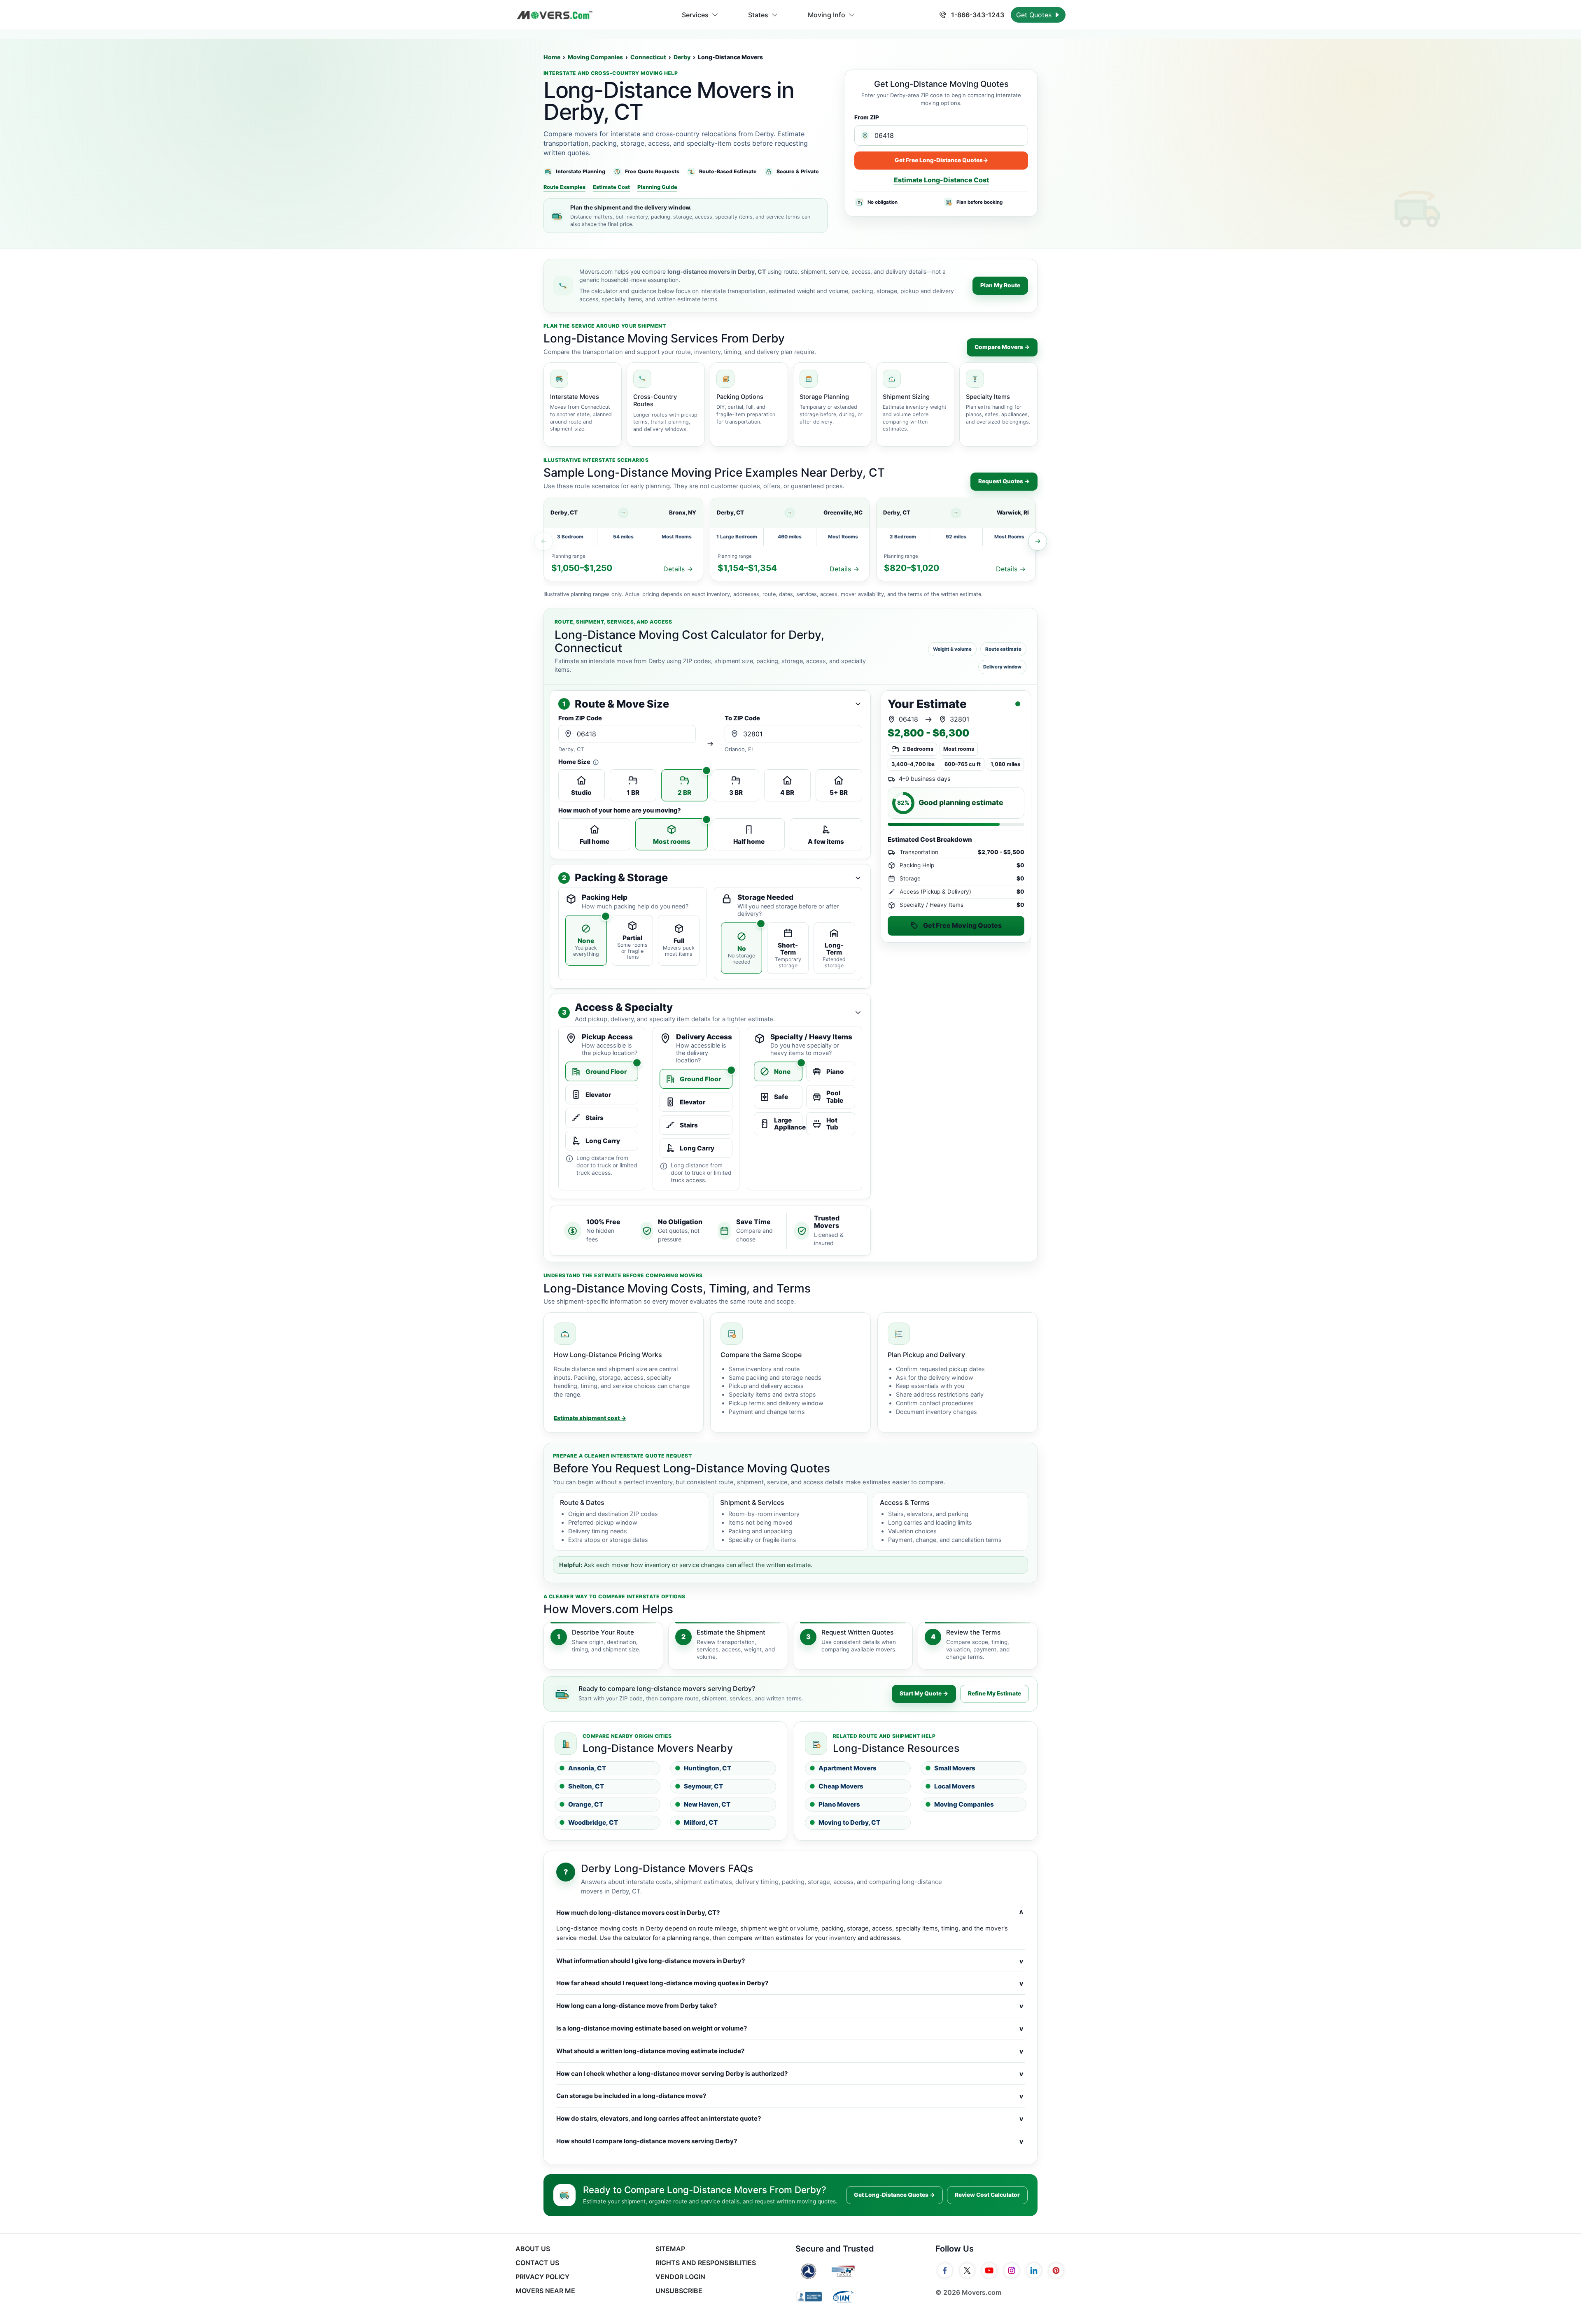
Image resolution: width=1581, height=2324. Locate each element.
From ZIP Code (580, 718)
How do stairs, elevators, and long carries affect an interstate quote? (790, 2119)
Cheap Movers (841, 1786)
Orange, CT (586, 1804)
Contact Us (537, 2263)
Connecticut (648, 57)
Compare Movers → (1002, 347)
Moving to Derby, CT (849, 1822)
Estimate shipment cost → (590, 1418)
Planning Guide (657, 187)
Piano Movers (839, 1804)
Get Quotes (1035, 15)
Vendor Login (680, 2277)
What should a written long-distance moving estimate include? (790, 2051)
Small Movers (955, 1768)
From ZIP (867, 117)
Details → (678, 569)
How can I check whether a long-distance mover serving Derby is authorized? (790, 2074)
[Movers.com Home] (555, 15)
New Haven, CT (707, 1804)
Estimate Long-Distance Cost (941, 180)
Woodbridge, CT (593, 1822)
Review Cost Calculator (987, 2195)
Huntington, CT (708, 1768)
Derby (682, 57)
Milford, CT (701, 1822)
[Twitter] (967, 2270)
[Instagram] (1012, 2270)
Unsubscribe (679, 2291)
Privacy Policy (542, 2277)
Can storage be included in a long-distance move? (790, 2096)
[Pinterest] (1056, 2270)
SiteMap (670, 2249)
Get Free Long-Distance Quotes (941, 160)
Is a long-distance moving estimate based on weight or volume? (790, 2028)
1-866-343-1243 (977, 15)
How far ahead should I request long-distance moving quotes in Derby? (790, 1983)
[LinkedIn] (1034, 2270)
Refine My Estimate (995, 1693)
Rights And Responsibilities (706, 2263)
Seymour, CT (703, 1786)
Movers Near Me (545, 2291)
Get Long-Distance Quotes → (894, 2195)
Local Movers (955, 1786)
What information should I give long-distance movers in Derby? (790, 1961)
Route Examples (564, 187)
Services (695, 15)
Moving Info (827, 15)
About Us (533, 2249)
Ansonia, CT (587, 1768)
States (758, 15)
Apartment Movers (848, 1768)
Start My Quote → (924, 1693)
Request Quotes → (1004, 481)
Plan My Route (1000, 285)
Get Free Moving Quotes (962, 925)
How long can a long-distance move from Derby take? (790, 2006)
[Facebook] (945, 2270)
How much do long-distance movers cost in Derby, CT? (790, 1913)
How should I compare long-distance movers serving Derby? (790, 2141)
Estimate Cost (611, 187)
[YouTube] (989, 2270)
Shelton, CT (586, 1786)
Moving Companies (595, 57)
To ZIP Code (742, 718)
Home (552, 57)
